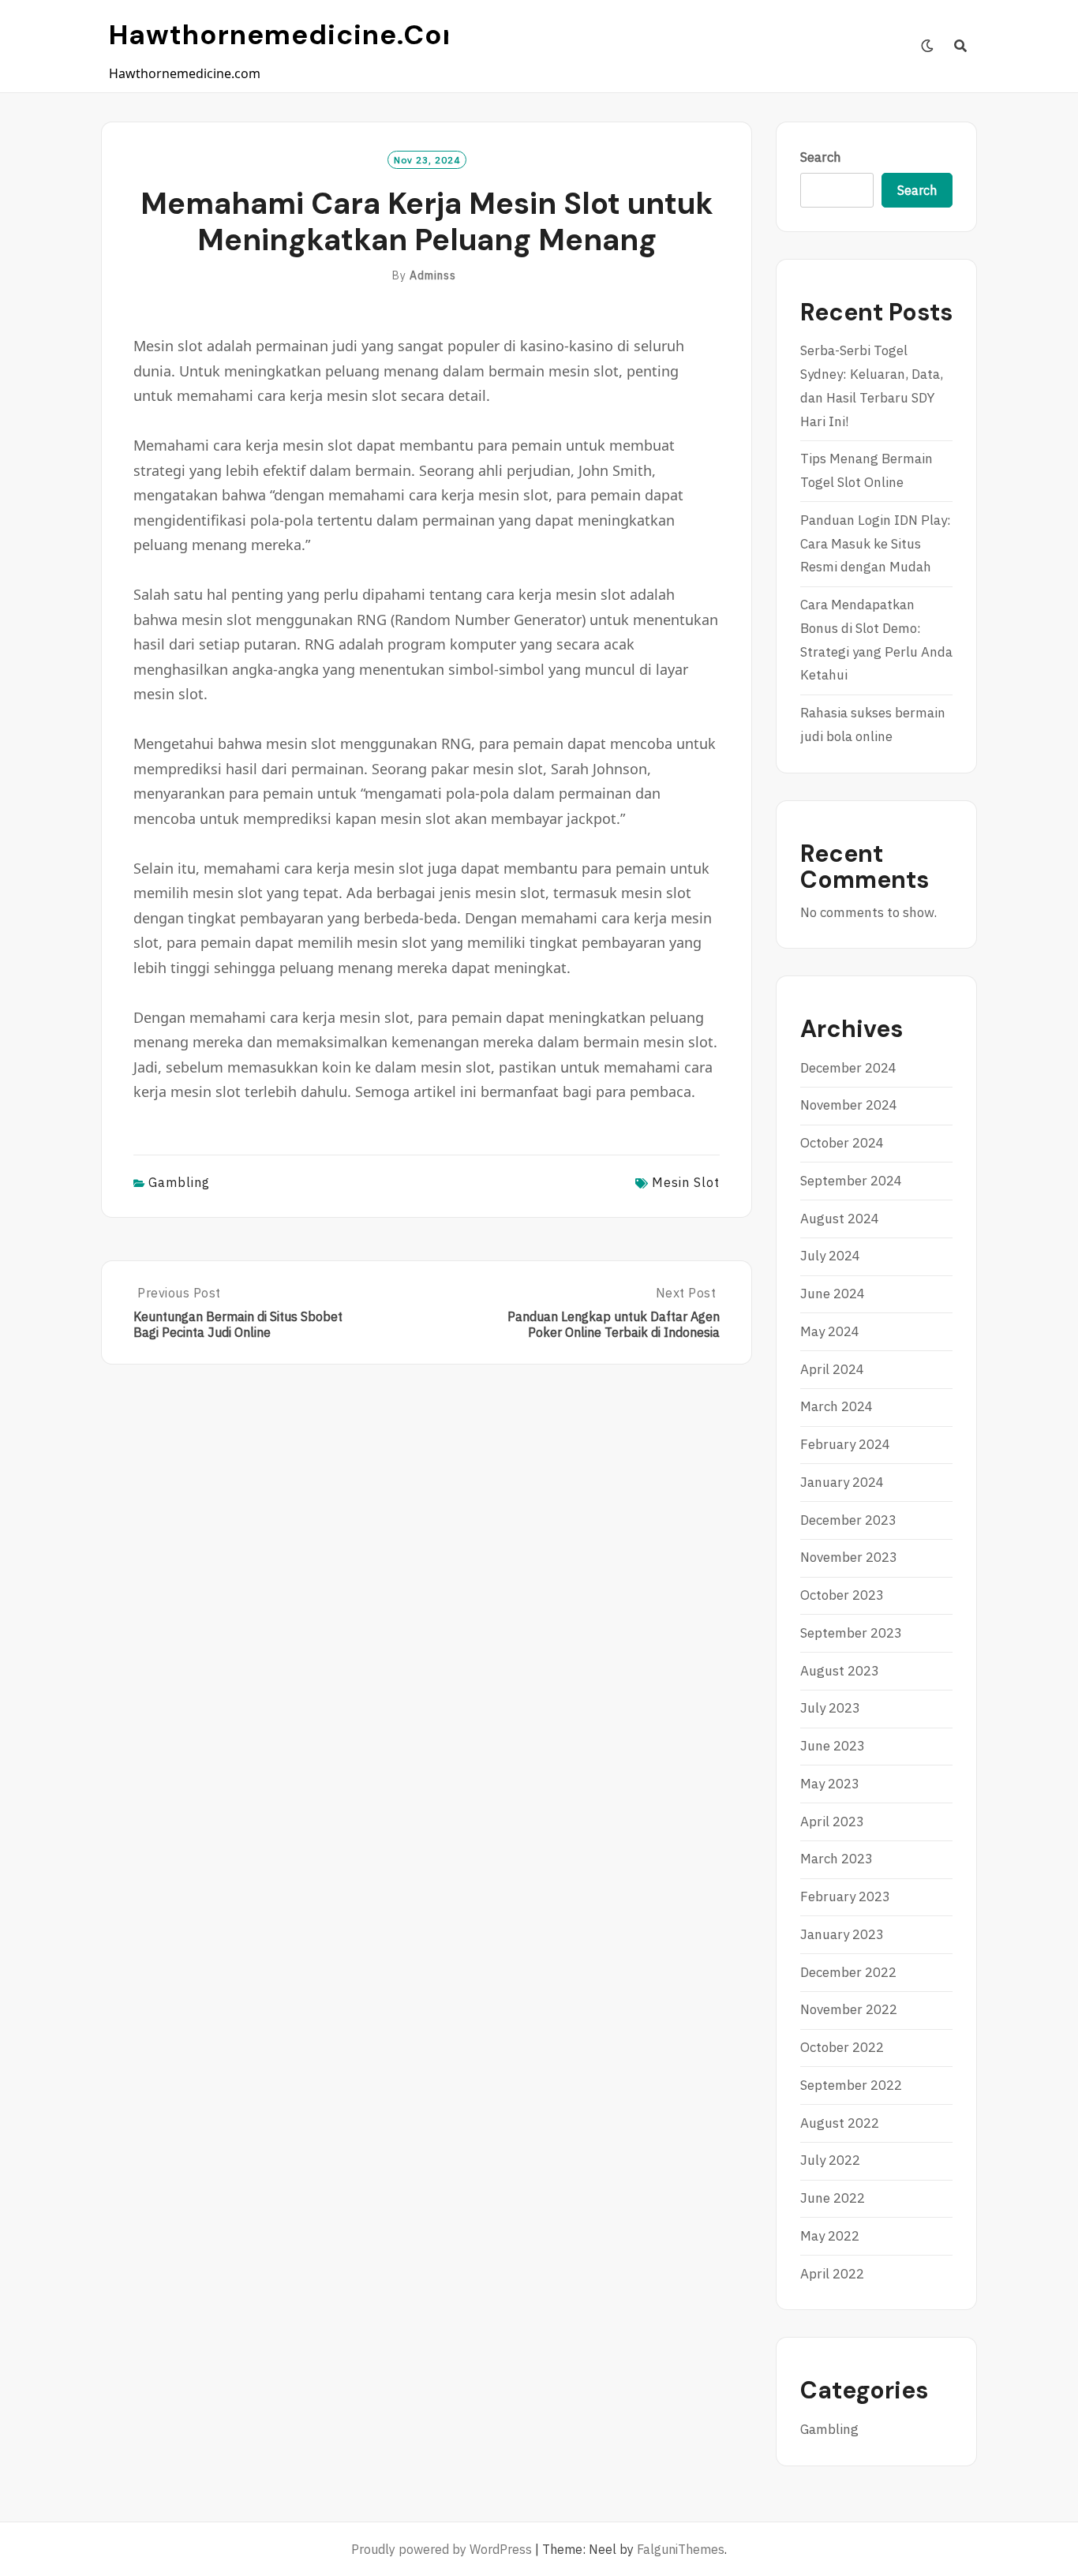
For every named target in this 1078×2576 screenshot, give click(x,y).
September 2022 (851, 2085)
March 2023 (837, 1859)
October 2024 (842, 1143)
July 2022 (830, 2160)
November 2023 (849, 1557)
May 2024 (830, 1331)
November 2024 (849, 1105)
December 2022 (848, 1972)
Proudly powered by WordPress (442, 2549)
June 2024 (833, 1294)
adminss (433, 275)
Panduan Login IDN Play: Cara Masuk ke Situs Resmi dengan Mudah (876, 544)
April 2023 (832, 1822)
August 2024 (840, 1219)
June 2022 (833, 2198)
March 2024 (837, 1406)
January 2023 (842, 1934)
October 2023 (842, 1595)
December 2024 (848, 1068)
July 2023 (830, 1708)
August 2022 (840, 2123)
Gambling (179, 1182)
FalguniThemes (681, 2549)
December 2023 (848, 1520)
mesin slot (686, 1182)
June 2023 (833, 1746)
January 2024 (842, 1482)
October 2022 (842, 2047)
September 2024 (851, 1181)
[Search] (961, 46)
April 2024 (832, 1369)
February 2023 (845, 1896)
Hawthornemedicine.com (289, 35)
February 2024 (845, 1444)
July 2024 (830, 1256)
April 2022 (832, 2274)
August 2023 (840, 1671)
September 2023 (851, 1633)
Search (821, 157)
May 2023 (830, 1784)
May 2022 (830, 2236)
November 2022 (849, 2009)
